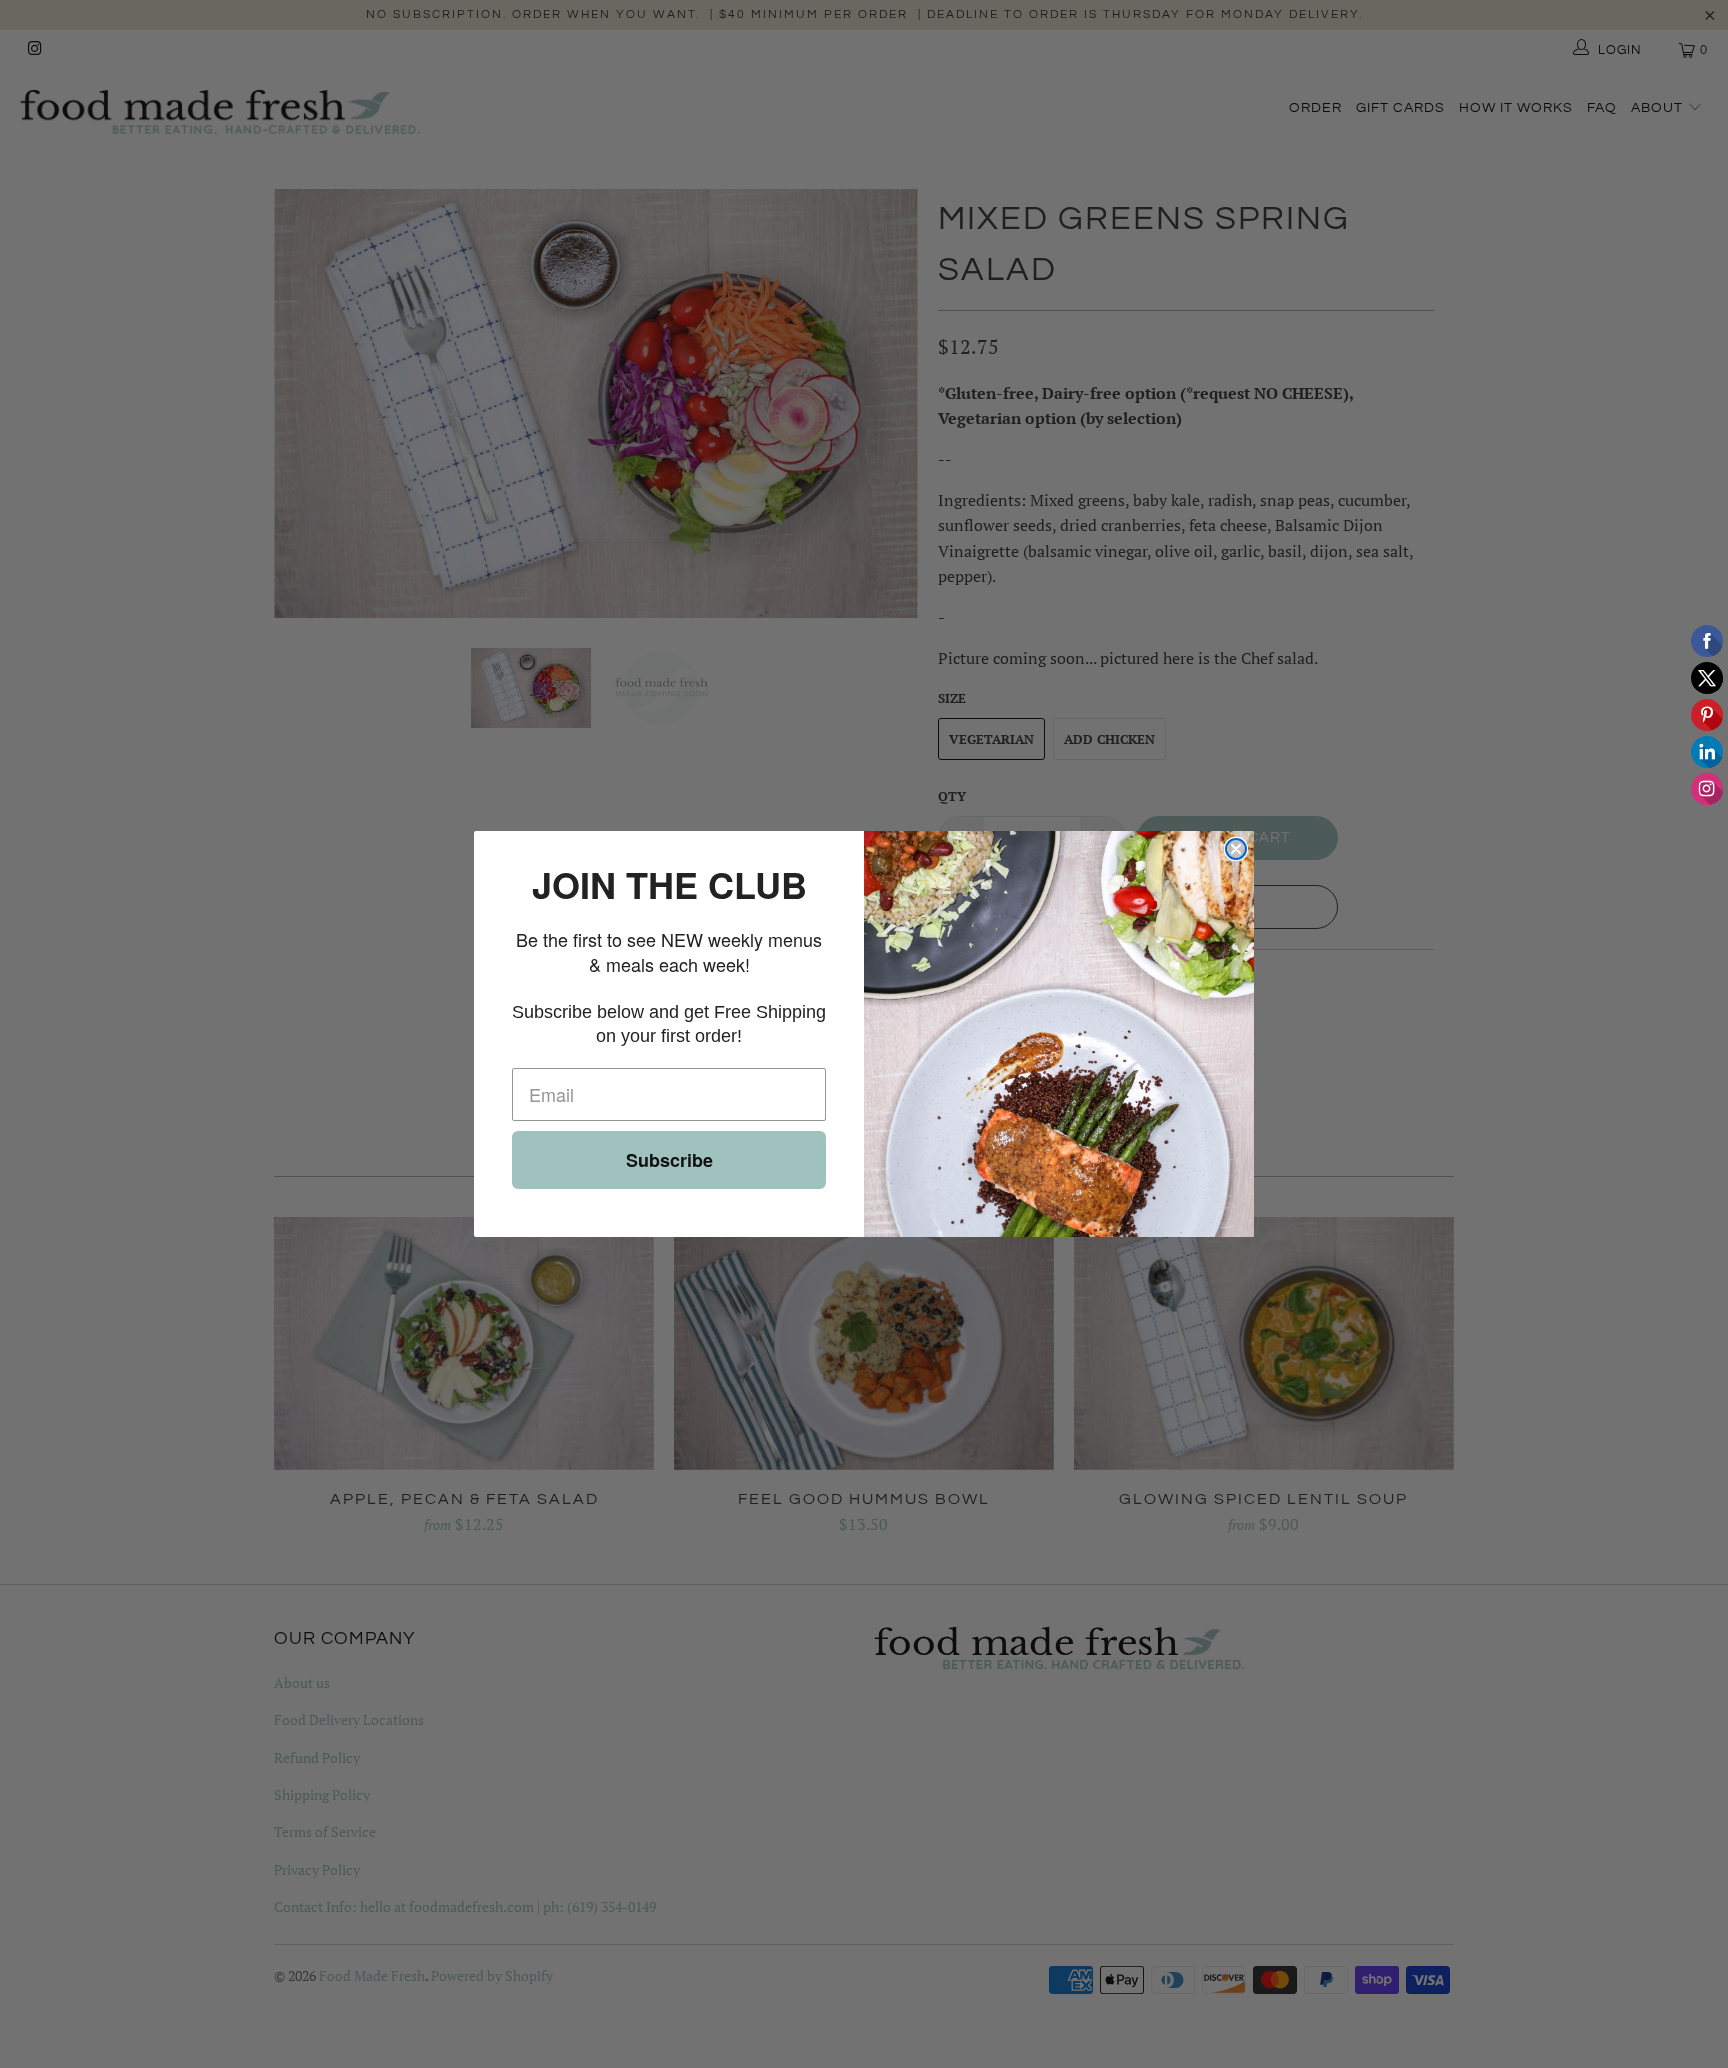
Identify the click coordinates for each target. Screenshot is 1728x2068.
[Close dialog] (1236, 849)
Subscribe (669, 1160)
